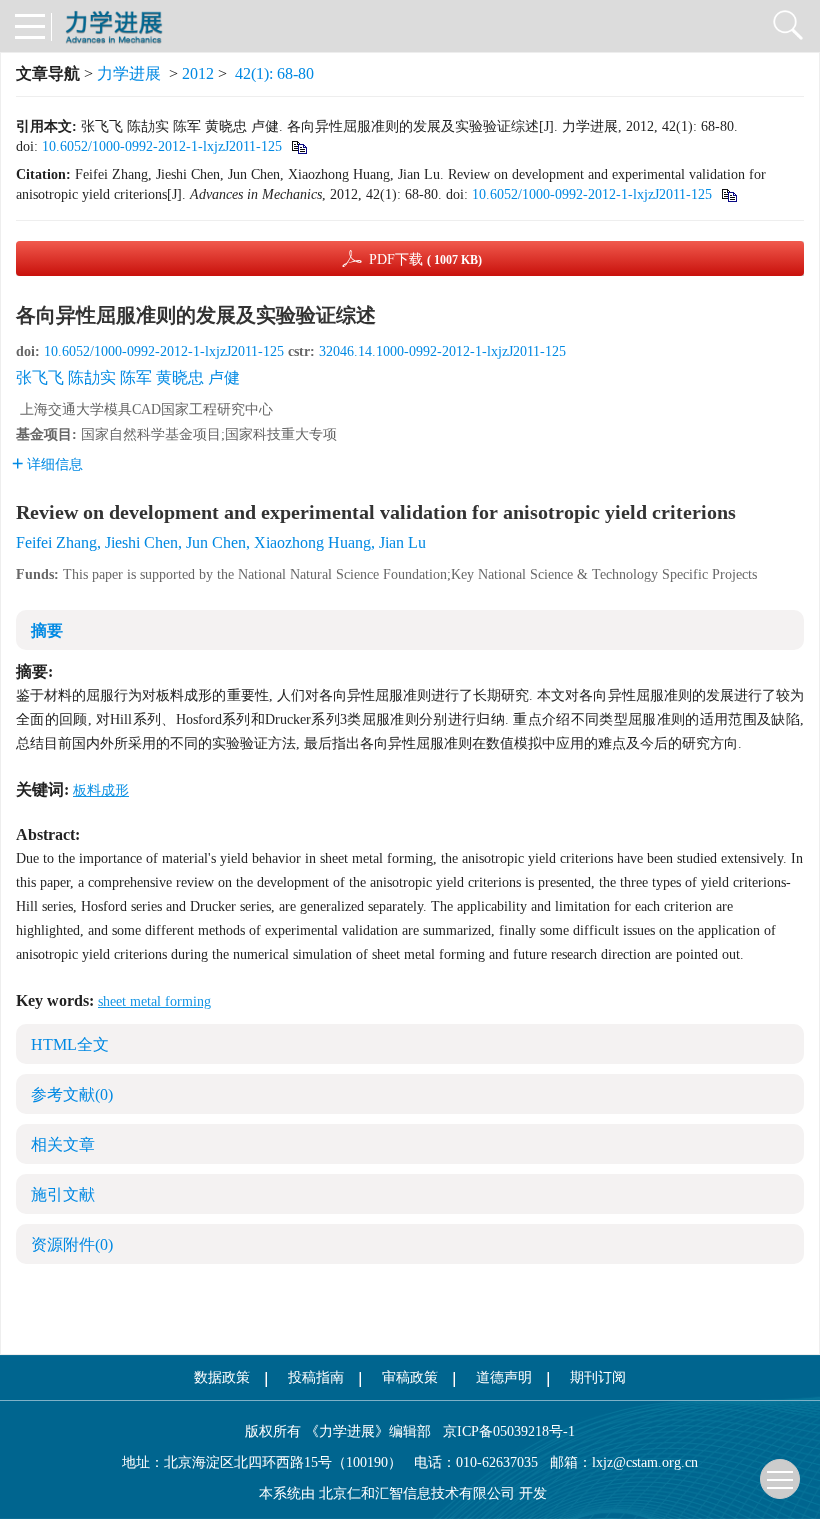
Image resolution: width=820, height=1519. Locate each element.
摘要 (47, 630)
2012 (198, 73)
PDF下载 (425, 259)
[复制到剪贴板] (298, 146)
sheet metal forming (154, 1001)
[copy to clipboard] (728, 194)
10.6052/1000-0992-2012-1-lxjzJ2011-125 (162, 146)
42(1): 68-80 (274, 73)
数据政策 (222, 1377)
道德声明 (504, 1377)
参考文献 (72, 1094)
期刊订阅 (598, 1377)
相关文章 (63, 1144)
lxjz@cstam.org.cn (645, 1462)
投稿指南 (316, 1377)
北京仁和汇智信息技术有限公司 (417, 1493)
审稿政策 (410, 1377)
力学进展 (129, 73)
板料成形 (101, 790)
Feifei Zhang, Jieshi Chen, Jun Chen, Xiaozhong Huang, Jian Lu (221, 542)
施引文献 (63, 1194)
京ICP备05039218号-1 (503, 1431)
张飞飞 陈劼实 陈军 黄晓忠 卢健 (128, 377)
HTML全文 (70, 1044)
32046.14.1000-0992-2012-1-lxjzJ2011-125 (442, 351)
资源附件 (72, 1244)
